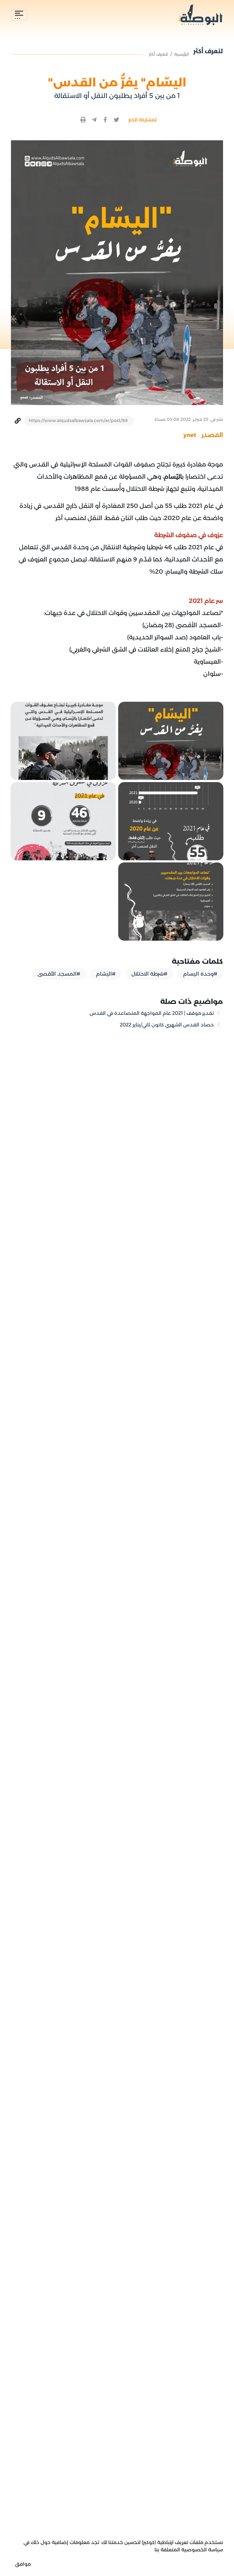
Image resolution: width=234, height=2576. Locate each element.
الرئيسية (182, 54)
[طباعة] (83, 120)
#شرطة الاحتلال (149, 974)
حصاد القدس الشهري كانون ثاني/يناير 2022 (167, 1025)
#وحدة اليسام (200, 974)
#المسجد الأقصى (59, 974)
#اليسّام (106, 974)
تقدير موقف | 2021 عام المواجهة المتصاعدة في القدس (152, 1013)
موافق (23, 2564)
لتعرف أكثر (158, 54)
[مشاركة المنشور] (117, 120)
